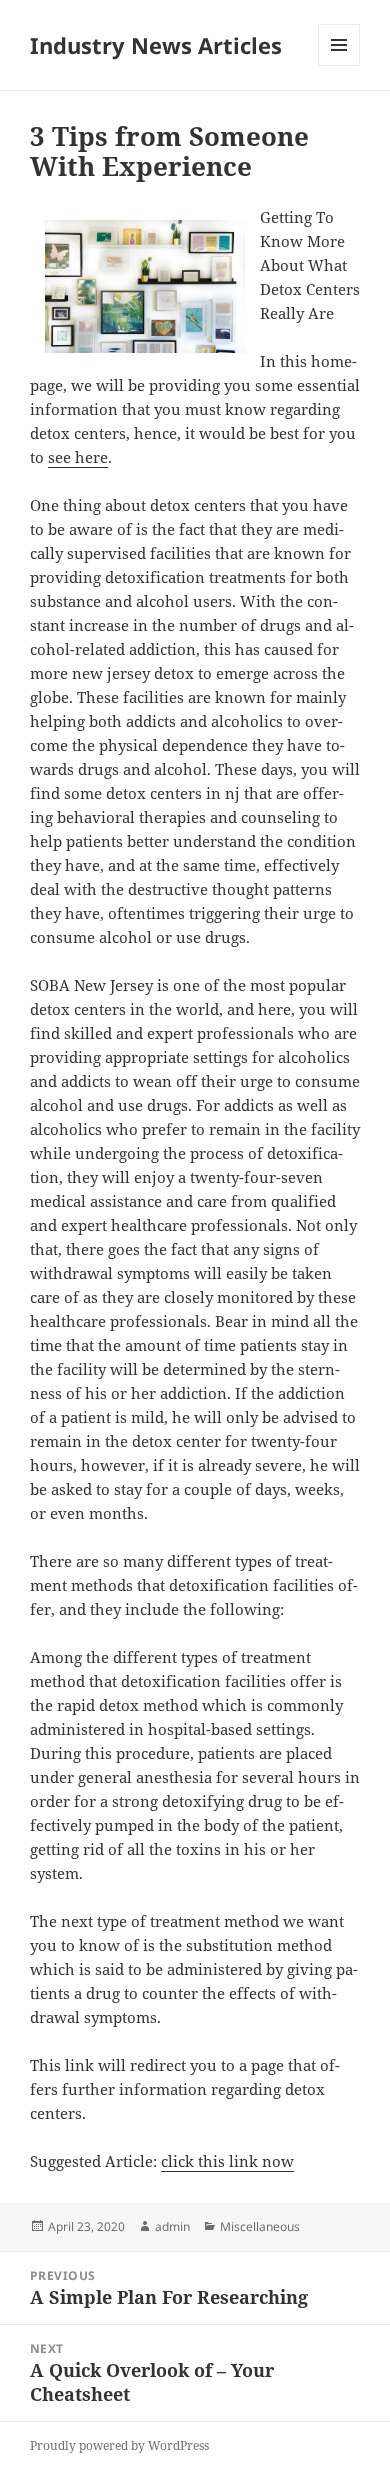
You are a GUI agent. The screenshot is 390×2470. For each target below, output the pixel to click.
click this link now (227, 2161)
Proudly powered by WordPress (119, 2445)
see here (78, 457)
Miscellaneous (260, 2226)
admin (172, 2226)
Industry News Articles (156, 45)
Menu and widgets (339, 65)
